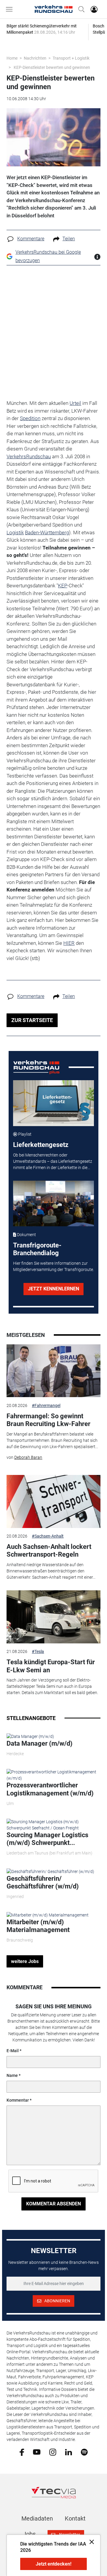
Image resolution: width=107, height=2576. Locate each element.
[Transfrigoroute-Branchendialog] (54, 1204)
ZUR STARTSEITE (32, 1020)
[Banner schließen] (90, 2542)
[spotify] (84, 2452)
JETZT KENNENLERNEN (53, 1289)
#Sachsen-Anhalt (48, 1536)
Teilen (69, 239)
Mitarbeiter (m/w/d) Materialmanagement (38, 1926)
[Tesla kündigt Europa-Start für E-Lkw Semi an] (53, 1617)
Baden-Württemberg (47, 532)
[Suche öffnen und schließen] (80, 9)
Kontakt (75, 2518)
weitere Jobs (25, 1961)
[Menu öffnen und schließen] (11, 9)
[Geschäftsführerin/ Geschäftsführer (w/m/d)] (50, 1871)
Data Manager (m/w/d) (40, 1743)
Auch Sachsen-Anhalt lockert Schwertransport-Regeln (49, 1551)
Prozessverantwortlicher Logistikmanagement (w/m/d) (50, 1789)
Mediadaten (37, 2518)
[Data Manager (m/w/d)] (30, 1736)
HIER (69, 943)
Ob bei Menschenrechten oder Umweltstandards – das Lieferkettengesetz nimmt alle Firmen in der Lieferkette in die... (53, 1161)
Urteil (75, 403)
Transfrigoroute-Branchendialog (37, 1249)
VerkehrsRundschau (29, 456)
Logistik (15, 532)
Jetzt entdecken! (53, 2564)
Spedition (30, 418)
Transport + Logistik (71, 58)
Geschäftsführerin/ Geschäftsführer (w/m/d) (43, 1882)
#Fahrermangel (46, 1405)
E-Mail (13, 2051)
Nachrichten (35, 58)
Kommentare (31, 239)
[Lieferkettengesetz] (54, 1103)
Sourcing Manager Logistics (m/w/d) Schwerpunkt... (47, 1839)
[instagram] (53, 2452)
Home (12, 58)
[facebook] (22, 2452)
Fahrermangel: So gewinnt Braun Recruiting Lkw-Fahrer (48, 1420)
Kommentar (18, 2100)
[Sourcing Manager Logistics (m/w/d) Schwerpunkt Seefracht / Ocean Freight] (53, 1824)
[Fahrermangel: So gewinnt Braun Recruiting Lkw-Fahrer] (53, 1371)
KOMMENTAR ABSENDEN (53, 2204)
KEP (63, 586)
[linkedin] (69, 2452)
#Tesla (38, 1651)
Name (12, 2075)
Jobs (29, 2534)
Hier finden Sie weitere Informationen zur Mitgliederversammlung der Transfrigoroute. (53, 1266)
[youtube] (37, 2452)
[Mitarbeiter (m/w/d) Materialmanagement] (48, 1915)
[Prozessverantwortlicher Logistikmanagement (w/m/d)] (53, 1775)
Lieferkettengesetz (41, 1145)
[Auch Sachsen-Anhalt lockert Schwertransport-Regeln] (53, 1501)
